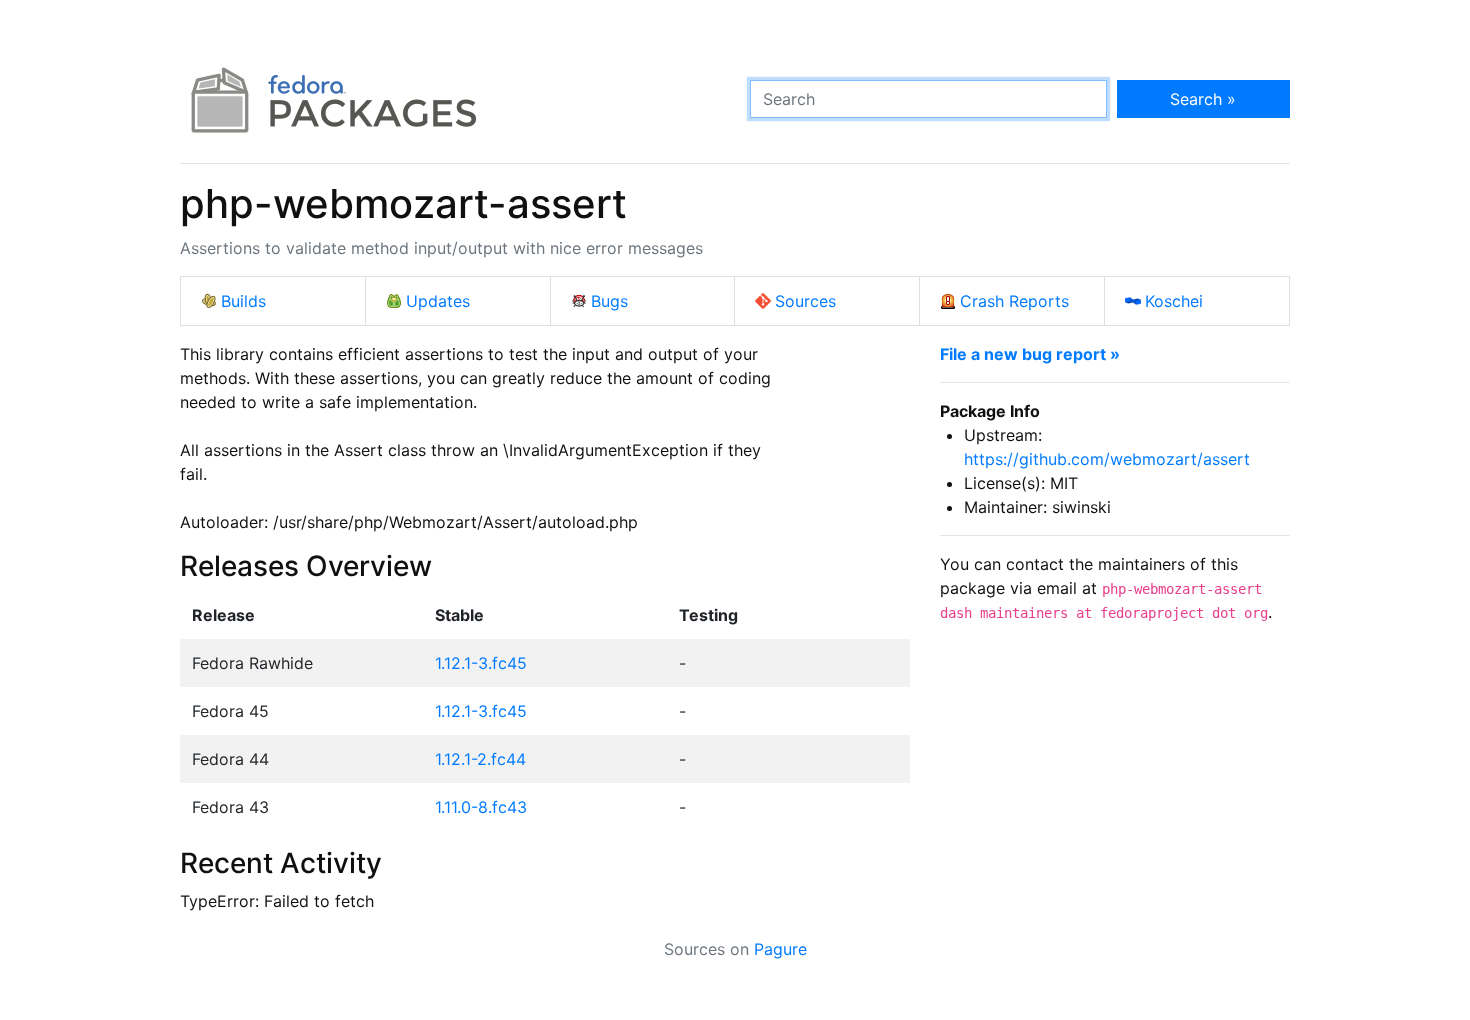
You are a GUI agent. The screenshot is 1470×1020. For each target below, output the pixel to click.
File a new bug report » (1030, 354)
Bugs (609, 301)
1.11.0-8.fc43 (481, 807)
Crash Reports (1014, 301)
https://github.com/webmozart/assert (1107, 459)
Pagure (780, 949)
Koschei (1174, 301)
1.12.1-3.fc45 (481, 663)
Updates (438, 301)
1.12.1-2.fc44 (480, 759)
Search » (1203, 99)
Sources (805, 301)
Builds (243, 301)
